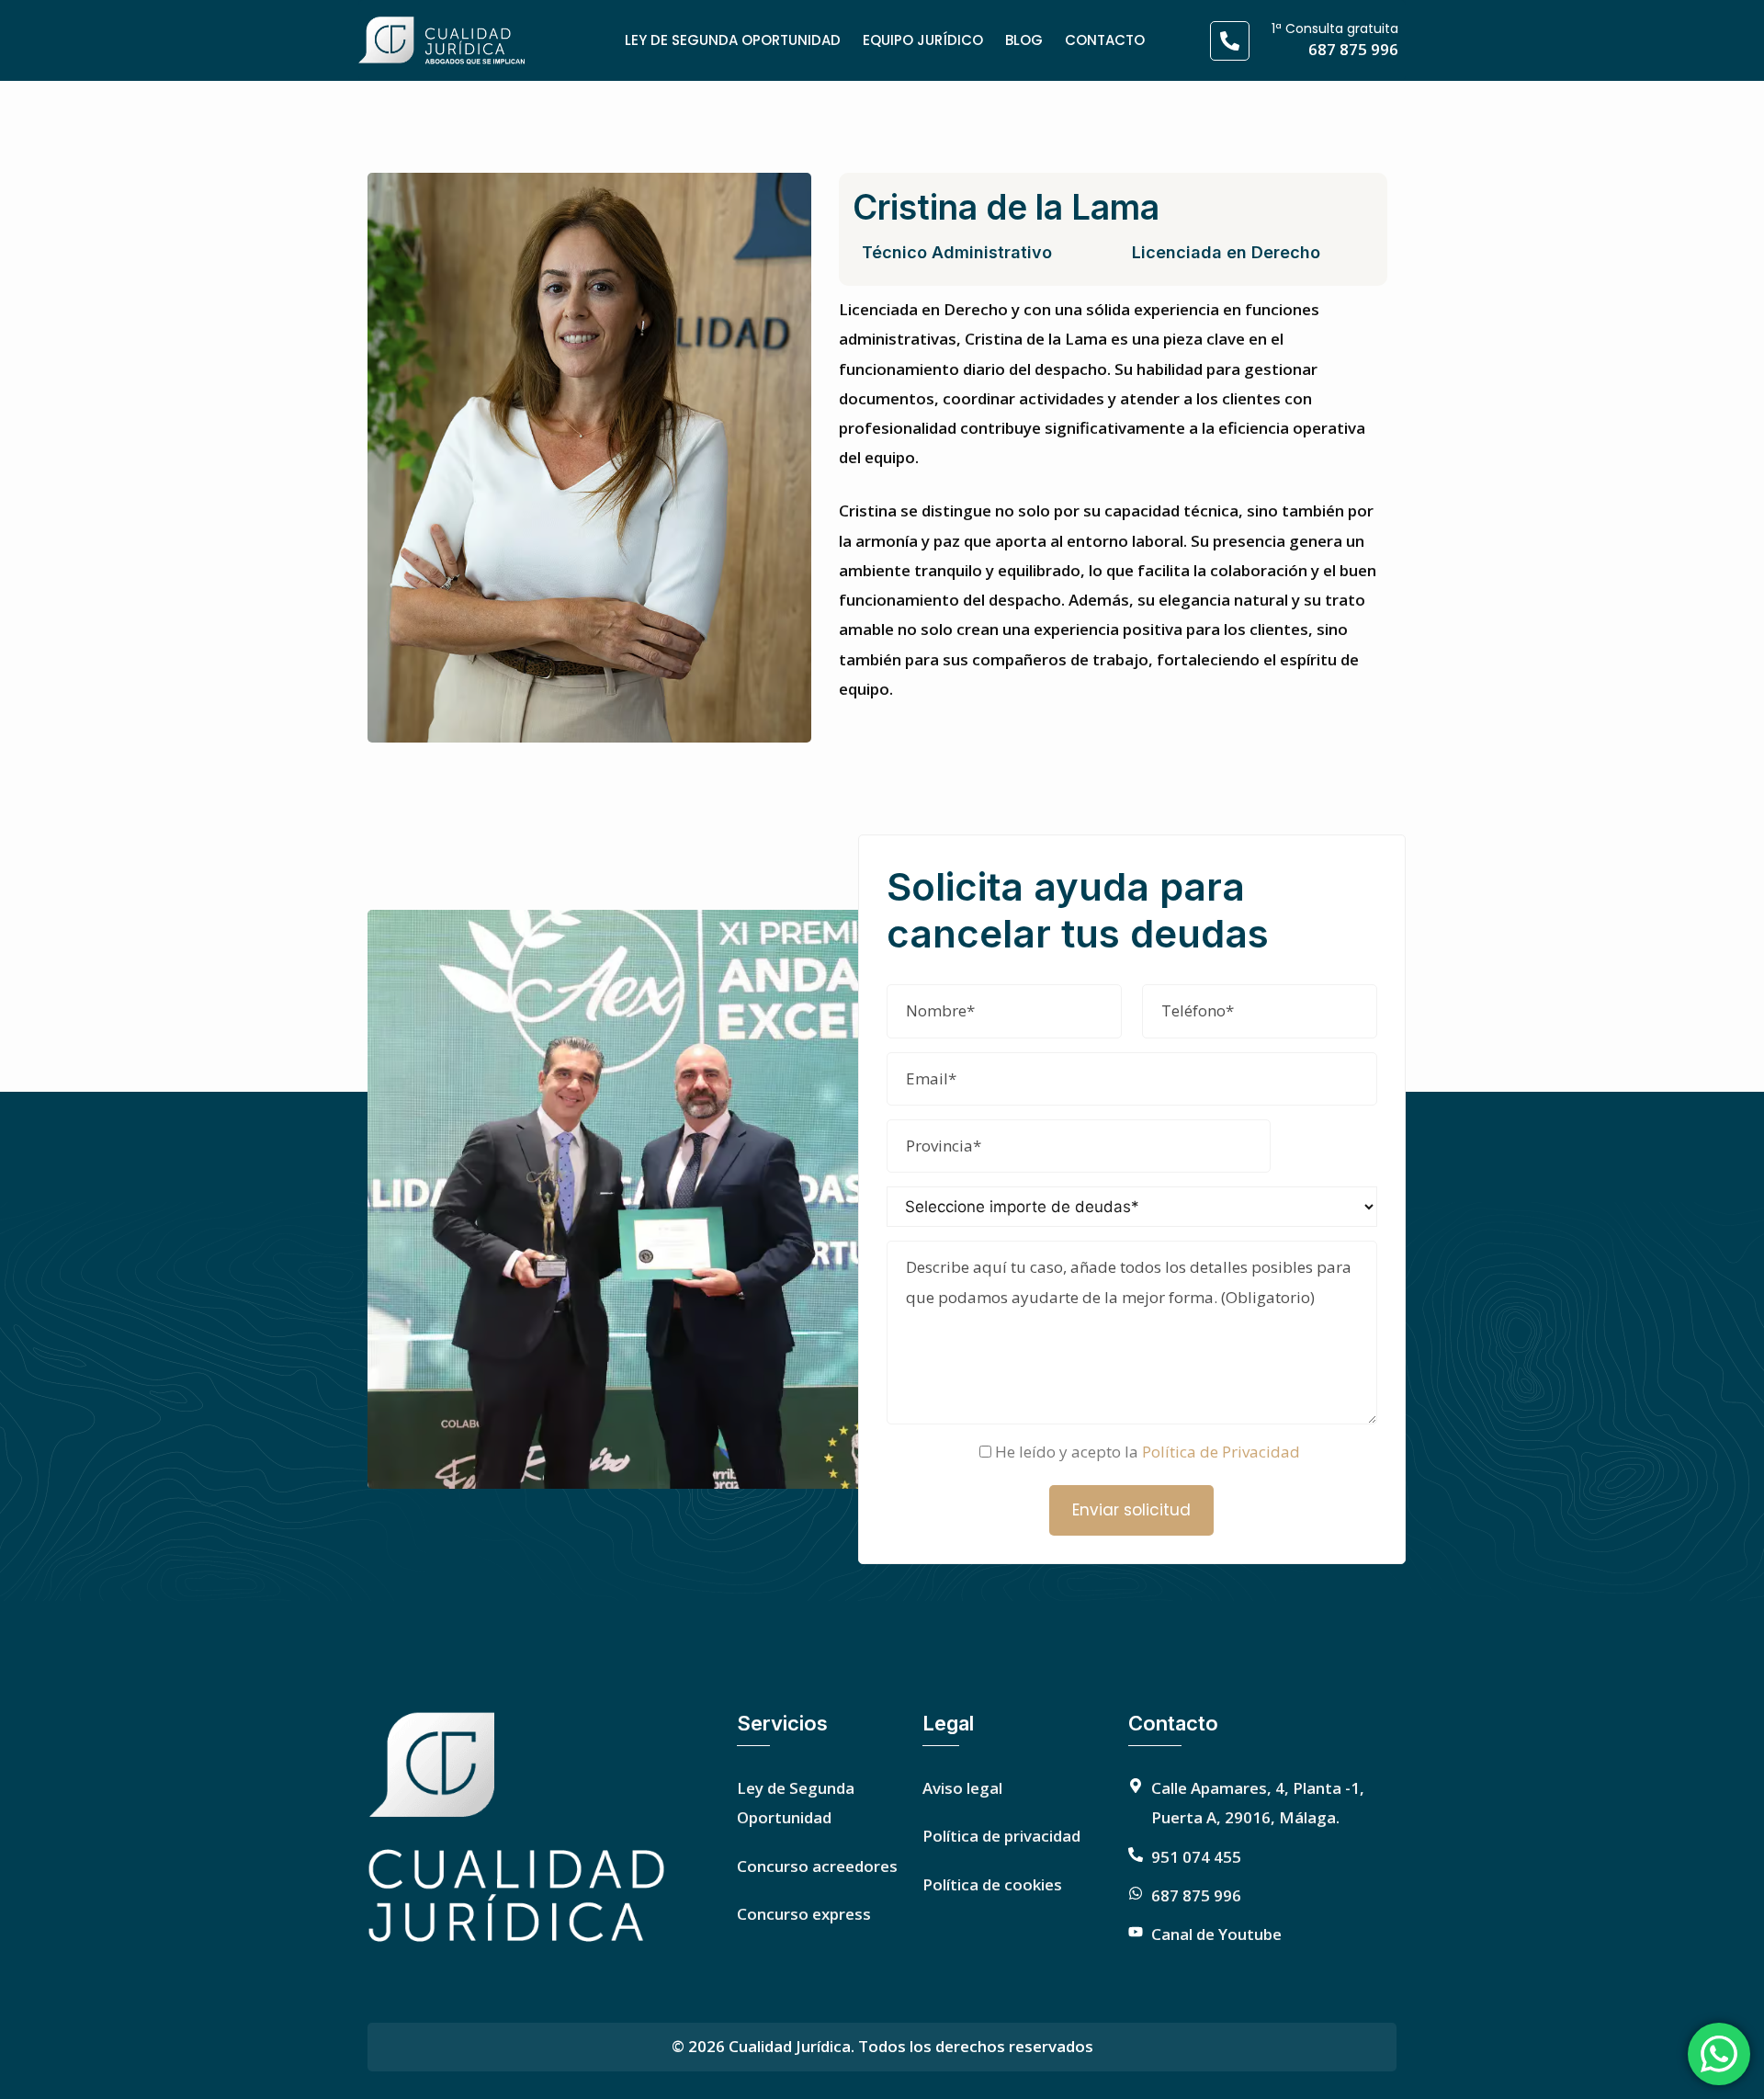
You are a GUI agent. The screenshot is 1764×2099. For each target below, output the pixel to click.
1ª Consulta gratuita (1335, 29)
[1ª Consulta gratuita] (1230, 41)
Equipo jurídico (923, 40)
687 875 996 (1353, 49)
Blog (1024, 40)
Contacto (1105, 40)
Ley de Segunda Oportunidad (733, 40)
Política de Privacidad (1221, 1452)
